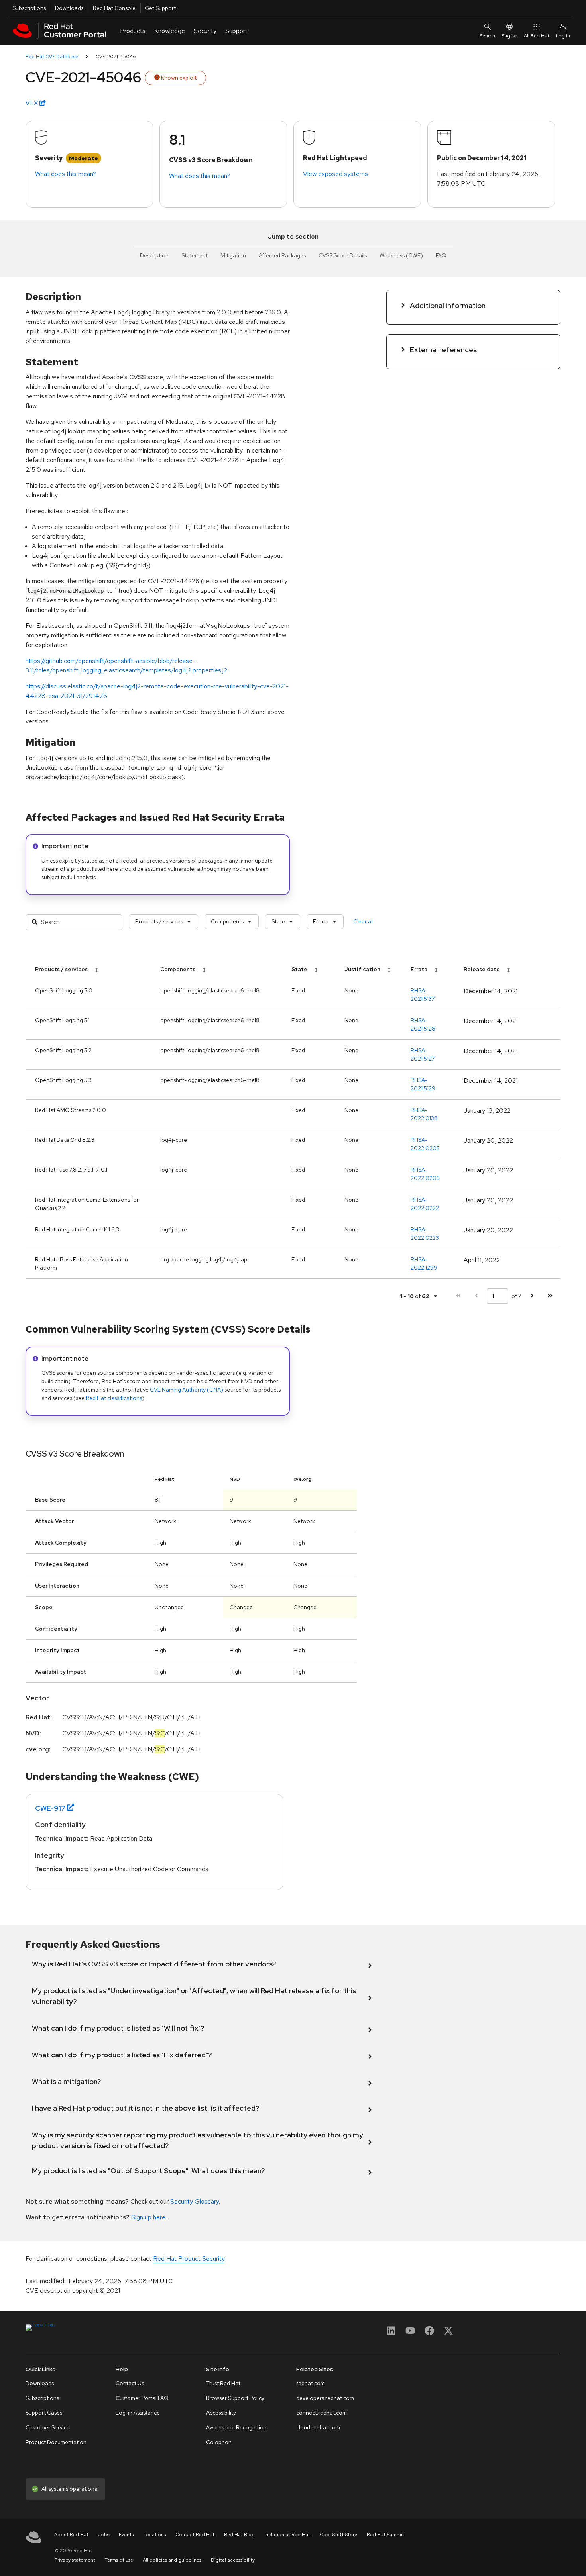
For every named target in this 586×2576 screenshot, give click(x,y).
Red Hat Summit (385, 2535)
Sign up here (148, 2217)
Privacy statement (75, 2560)
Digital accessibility (233, 2560)
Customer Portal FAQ (142, 2398)
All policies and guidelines (172, 2560)
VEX (32, 103)
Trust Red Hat (223, 2383)
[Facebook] (429, 2333)
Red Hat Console (114, 8)
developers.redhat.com (325, 2398)
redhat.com (311, 2383)
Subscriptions (29, 8)
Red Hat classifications (114, 1398)
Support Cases (44, 2413)
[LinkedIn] (391, 2333)
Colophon (219, 2442)
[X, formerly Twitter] (448, 2333)
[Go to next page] (532, 1296)
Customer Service (48, 2427)
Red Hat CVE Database (52, 57)
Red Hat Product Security (189, 2259)
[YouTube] (410, 2333)
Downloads (69, 8)
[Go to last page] (550, 1296)
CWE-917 (50, 1808)
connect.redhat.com (322, 2413)
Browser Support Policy (235, 2398)
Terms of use (119, 2560)
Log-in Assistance (138, 2413)
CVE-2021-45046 (116, 57)
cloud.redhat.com (318, 2427)
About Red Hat (71, 2535)
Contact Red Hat (195, 2535)
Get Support (160, 8)
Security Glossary (195, 2201)
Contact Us (130, 2383)
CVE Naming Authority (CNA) (187, 1390)
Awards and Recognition (236, 2427)
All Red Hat (537, 36)
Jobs (104, 2535)
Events (126, 2535)
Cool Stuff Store (338, 2535)
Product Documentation (56, 2442)
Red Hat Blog (239, 2535)
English (509, 36)
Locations (154, 2535)
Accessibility (221, 2413)
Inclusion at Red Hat (287, 2535)
